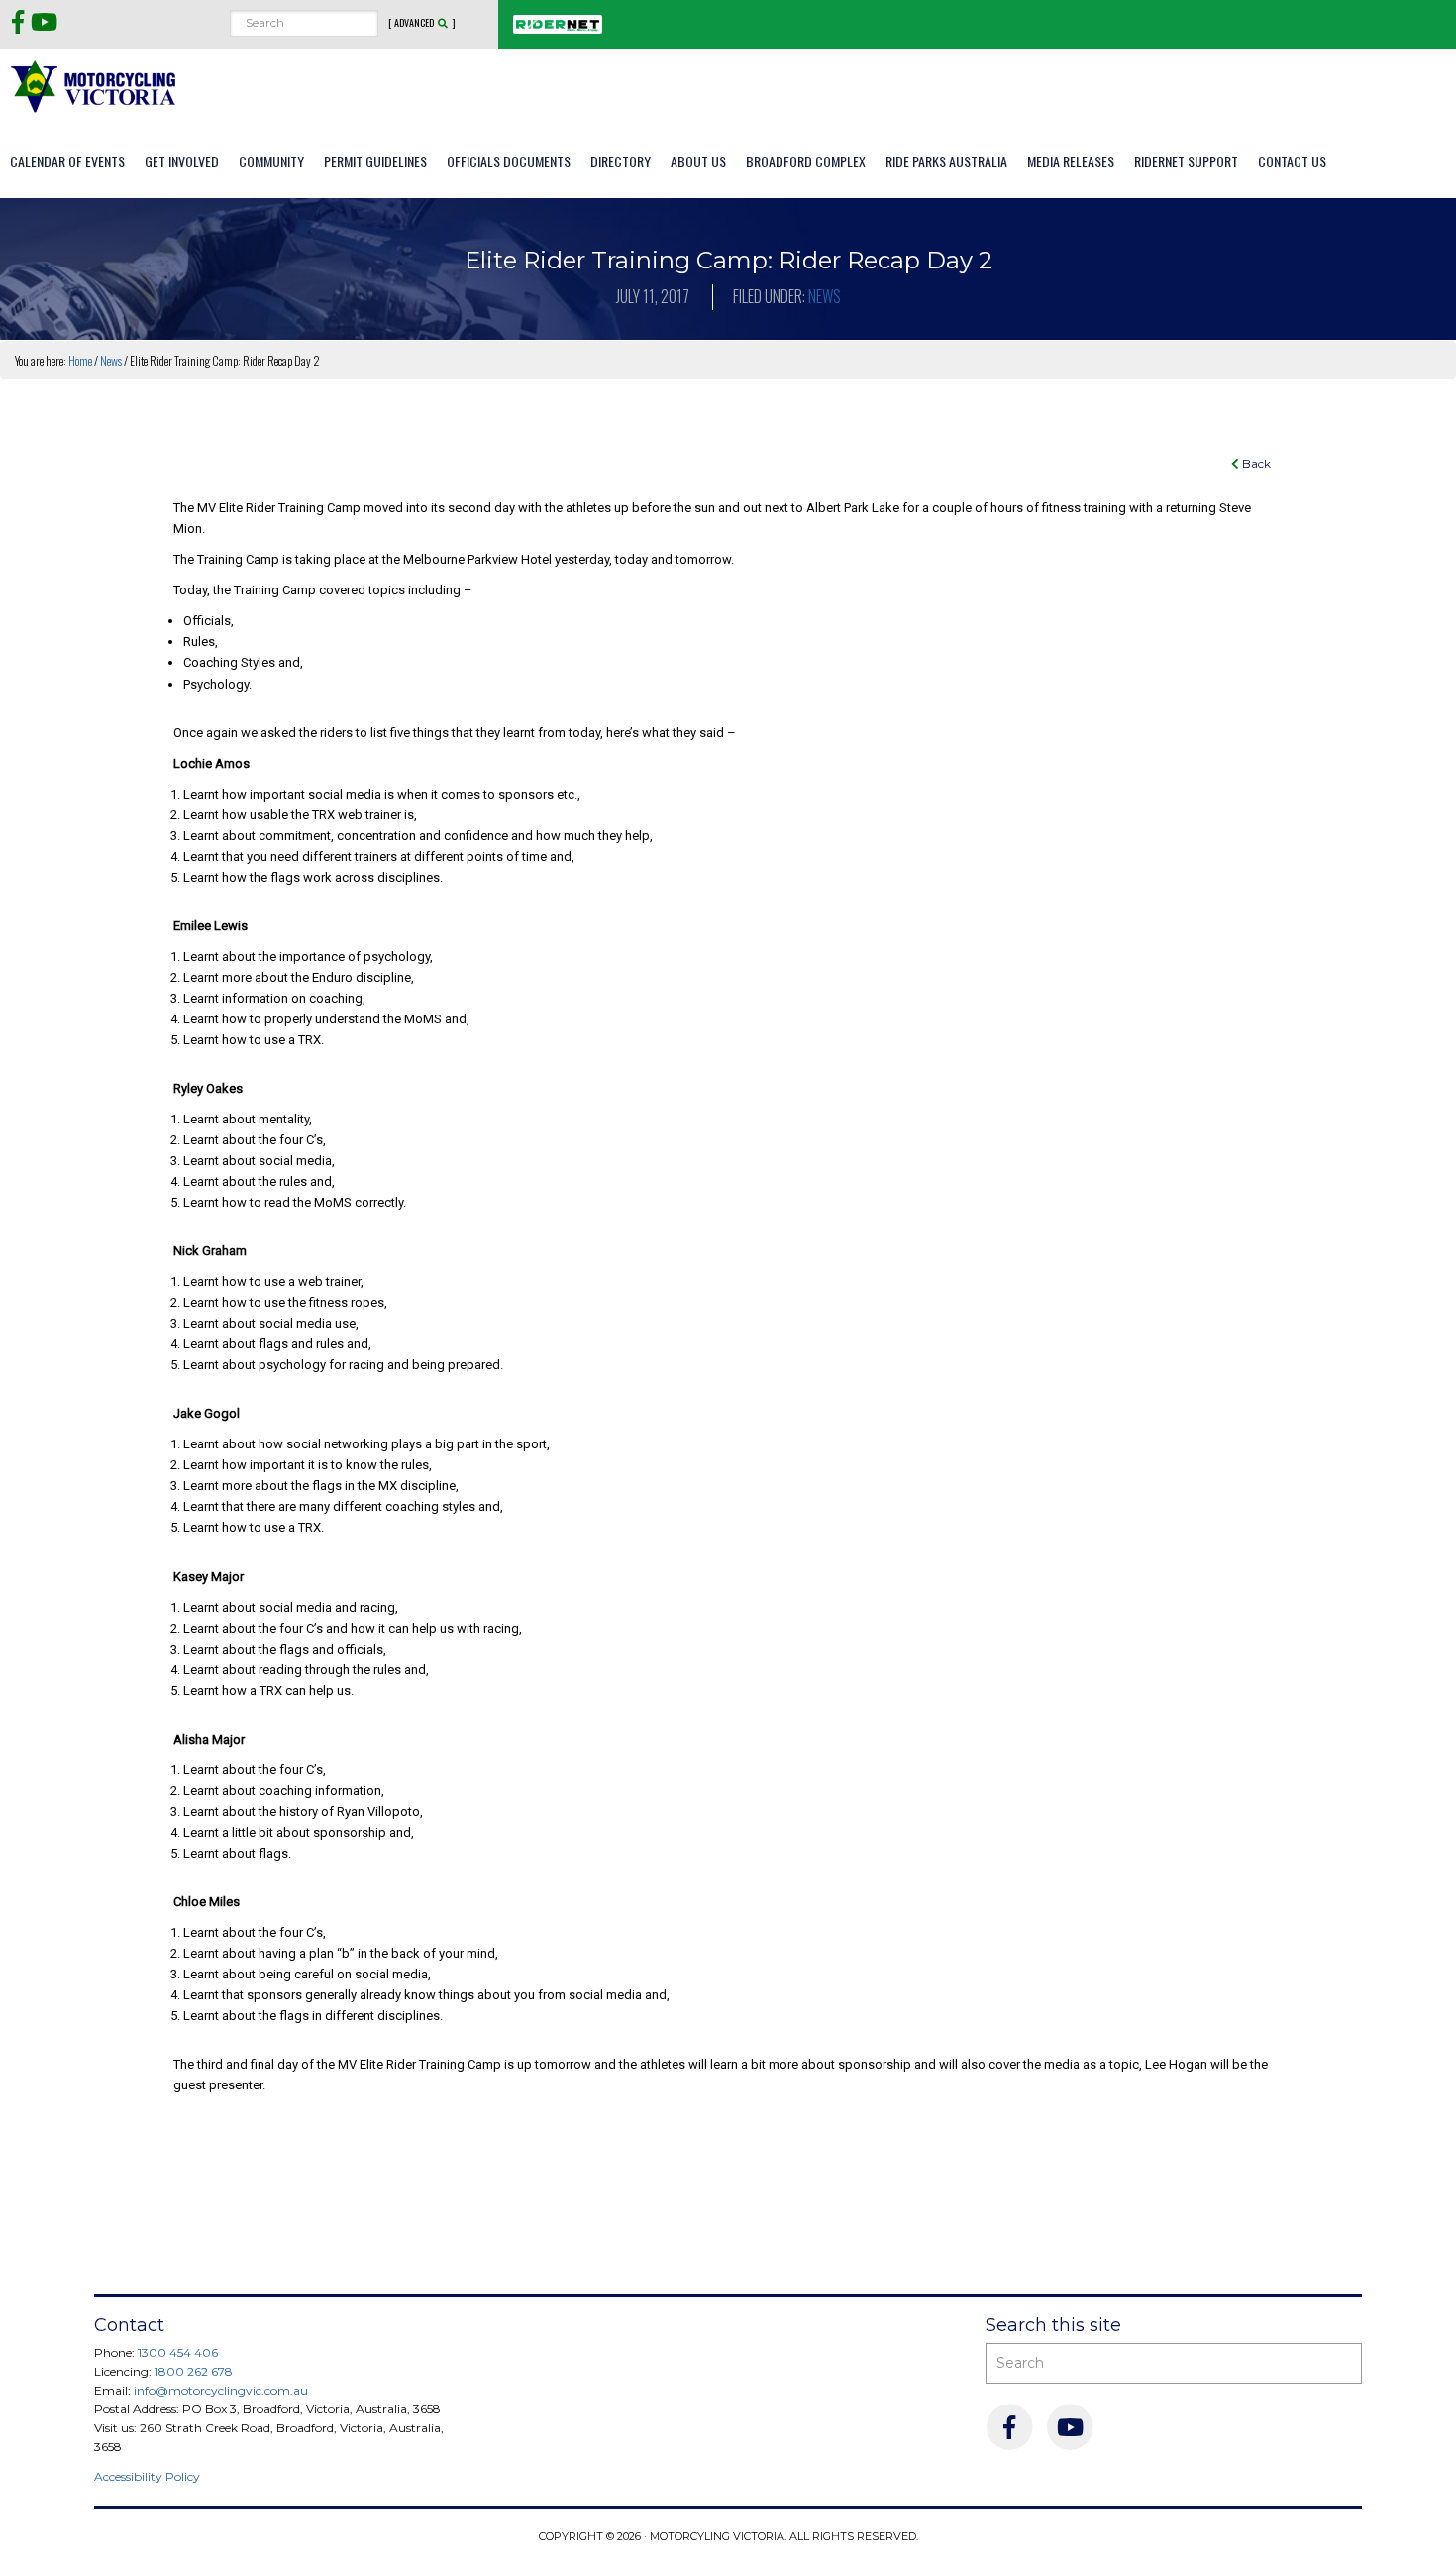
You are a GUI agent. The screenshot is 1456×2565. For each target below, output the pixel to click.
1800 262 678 (194, 2371)
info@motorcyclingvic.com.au (221, 2390)
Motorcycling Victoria (94, 86)
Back (1255, 463)
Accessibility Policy (147, 2476)
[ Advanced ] (422, 23)
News (825, 296)
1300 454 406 (178, 2352)
